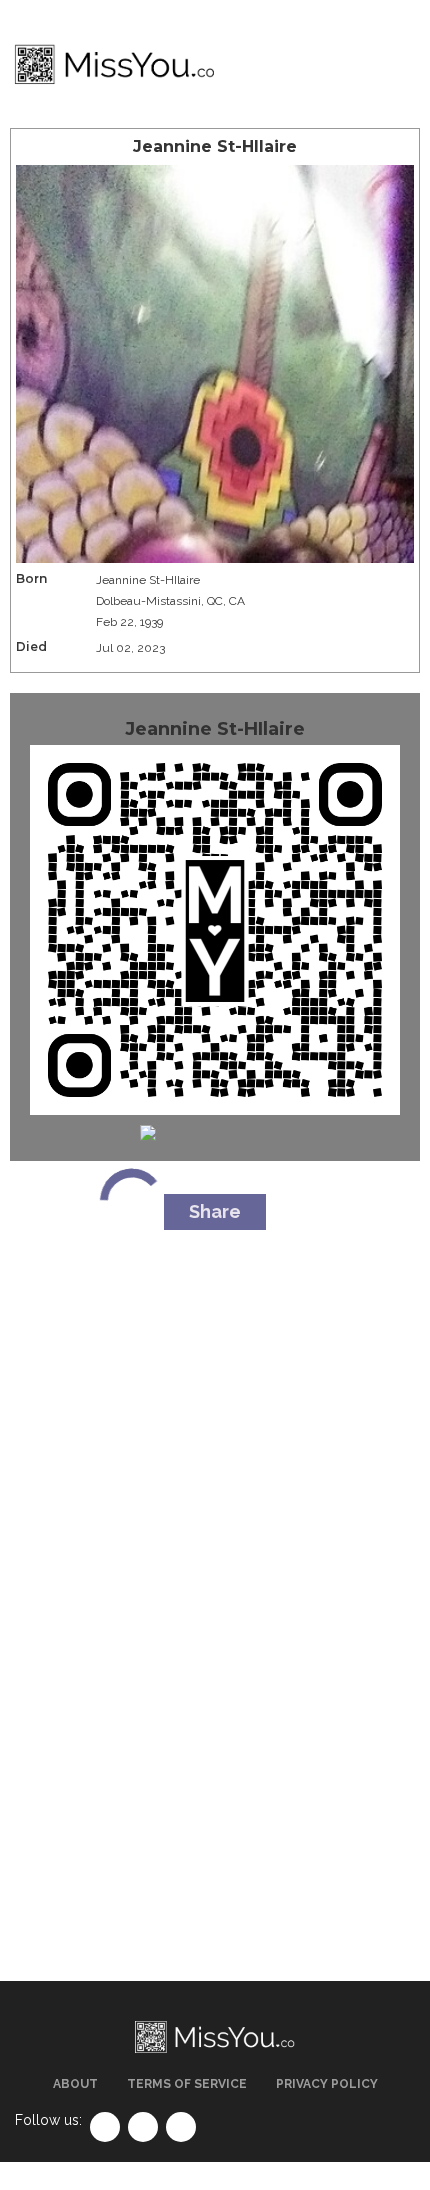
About (75, 2084)
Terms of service (187, 2084)
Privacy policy (327, 2084)
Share (215, 1211)
